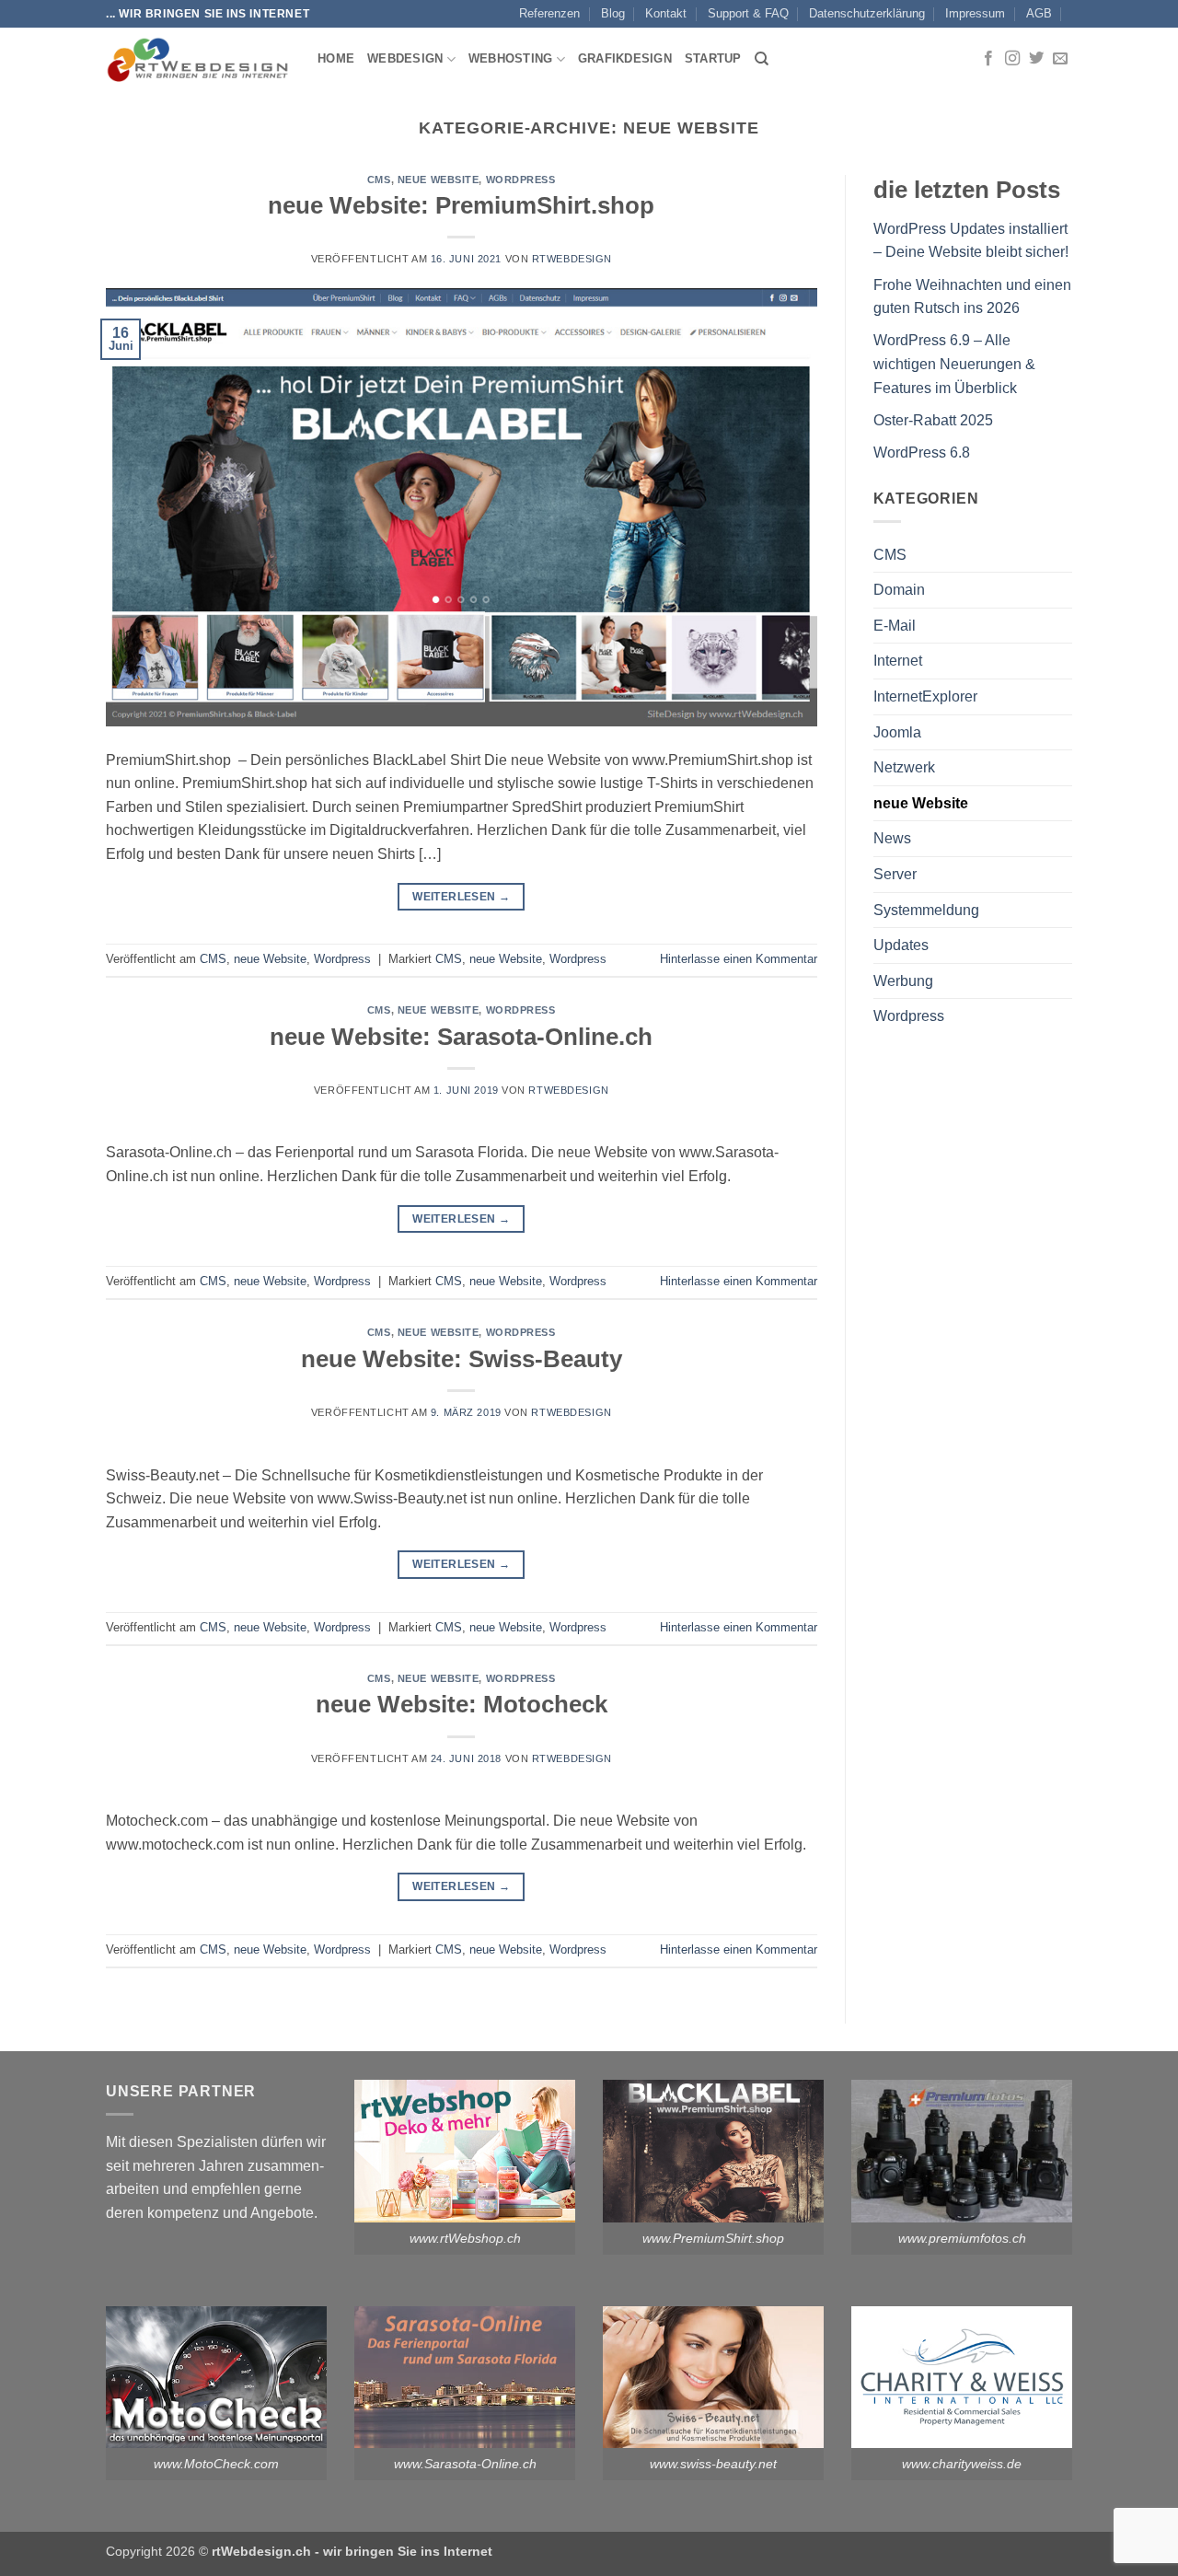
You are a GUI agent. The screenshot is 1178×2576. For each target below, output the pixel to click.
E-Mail (895, 626)
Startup (713, 58)
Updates (901, 945)
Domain (899, 590)
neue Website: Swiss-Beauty (462, 1359)
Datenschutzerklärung (867, 13)
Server (895, 874)
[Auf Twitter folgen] (1036, 59)
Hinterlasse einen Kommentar (739, 959)
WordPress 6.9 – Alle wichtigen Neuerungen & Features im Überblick (954, 364)
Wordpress (521, 180)
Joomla (897, 732)
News (892, 838)
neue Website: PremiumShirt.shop (461, 205)
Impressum (975, 13)
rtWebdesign (572, 259)
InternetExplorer (925, 696)
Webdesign (405, 58)
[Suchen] (762, 59)
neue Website (439, 180)
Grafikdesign (625, 58)
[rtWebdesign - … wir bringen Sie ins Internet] (198, 59)
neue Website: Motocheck (462, 1704)
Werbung (903, 981)
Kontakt (666, 13)
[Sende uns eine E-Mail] (1060, 59)
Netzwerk (904, 767)
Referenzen (549, 13)
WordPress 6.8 (922, 453)
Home (336, 58)
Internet (898, 661)
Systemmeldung (926, 910)
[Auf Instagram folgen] (1012, 59)
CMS (379, 180)
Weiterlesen (461, 897)
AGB (1039, 13)
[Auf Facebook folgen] (988, 59)
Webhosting (511, 58)
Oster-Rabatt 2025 (933, 420)
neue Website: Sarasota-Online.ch (461, 1037)
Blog (613, 13)
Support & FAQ (748, 13)
